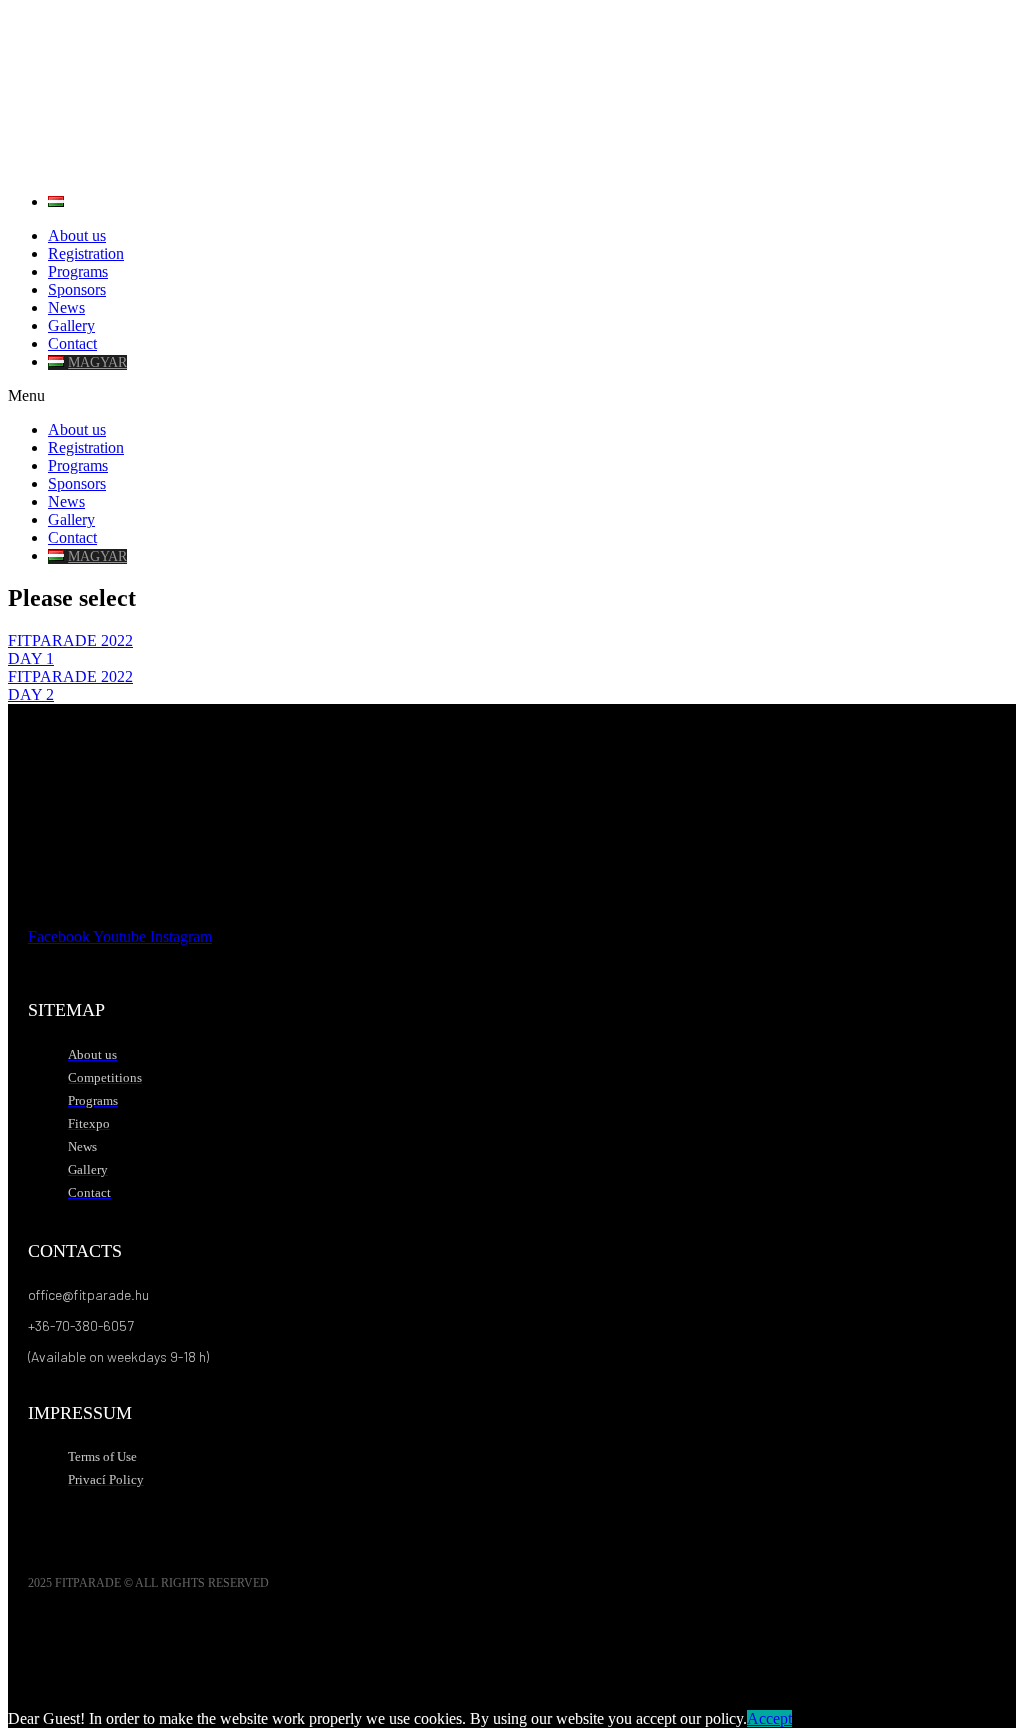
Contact (72, 343)
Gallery (71, 325)
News (66, 307)
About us (77, 235)
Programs (78, 271)
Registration (86, 253)
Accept (769, 1718)
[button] (512, 396)
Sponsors (77, 289)
